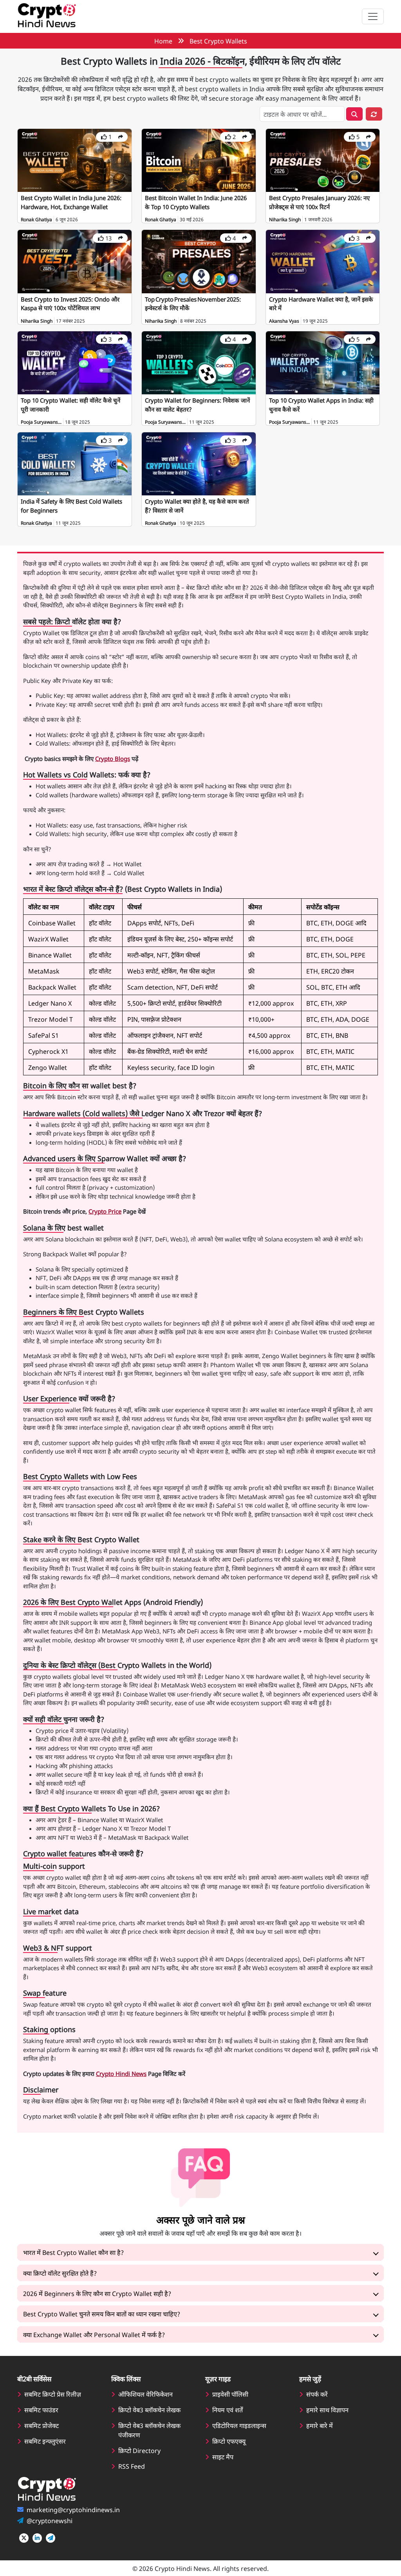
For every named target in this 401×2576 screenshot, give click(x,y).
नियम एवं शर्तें (228, 2410)
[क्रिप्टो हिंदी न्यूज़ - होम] (47, 16)
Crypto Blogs (113, 758)
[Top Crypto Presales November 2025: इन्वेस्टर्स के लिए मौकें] (199, 260)
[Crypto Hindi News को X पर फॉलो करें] (24, 2538)
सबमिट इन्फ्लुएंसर (45, 2441)
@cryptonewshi (50, 2520)
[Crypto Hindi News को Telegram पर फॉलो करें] (51, 2538)
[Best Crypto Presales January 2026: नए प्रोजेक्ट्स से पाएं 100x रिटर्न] (323, 159)
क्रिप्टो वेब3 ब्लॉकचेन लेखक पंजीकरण (149, 2430)
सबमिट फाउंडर (41, 2410)
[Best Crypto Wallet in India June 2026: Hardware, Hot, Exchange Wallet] (75, 159)
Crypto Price (105, 1211)
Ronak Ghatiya (36, 219)
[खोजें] (354, 114)
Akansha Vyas (284, 321)
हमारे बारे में (320, 2425)
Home (163, 41)
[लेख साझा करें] (121, 137)
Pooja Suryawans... (41, 422)
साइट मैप (223, 2457)
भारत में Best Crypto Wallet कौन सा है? (73, 2252)
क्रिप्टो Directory (139, 2450)
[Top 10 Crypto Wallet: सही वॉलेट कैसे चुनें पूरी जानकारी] (75, 362)
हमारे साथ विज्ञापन (327, 2410)
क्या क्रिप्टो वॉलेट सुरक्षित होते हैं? (60, 2273)
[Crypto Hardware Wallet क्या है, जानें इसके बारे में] (323, 260)
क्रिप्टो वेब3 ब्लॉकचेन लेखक (149, 2410)
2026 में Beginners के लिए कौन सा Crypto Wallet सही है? (97, 2293)
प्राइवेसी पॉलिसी (230, 2394)
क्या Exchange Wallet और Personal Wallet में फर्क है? (94, 2334)
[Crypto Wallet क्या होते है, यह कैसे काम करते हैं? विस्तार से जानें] (199, 463)
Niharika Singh (285, 219)
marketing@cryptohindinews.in (73, 2509)
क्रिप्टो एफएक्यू (229, 2441)
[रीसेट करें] (374, 114)
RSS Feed (132, 2466)
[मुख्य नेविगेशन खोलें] (373, 16)
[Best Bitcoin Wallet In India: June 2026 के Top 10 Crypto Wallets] (199, 159)
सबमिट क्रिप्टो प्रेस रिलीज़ (53, 2394)
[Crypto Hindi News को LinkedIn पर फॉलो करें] (37, 2538)
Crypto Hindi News (121, 2073)
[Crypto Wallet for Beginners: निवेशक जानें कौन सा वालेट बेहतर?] (199, 362)
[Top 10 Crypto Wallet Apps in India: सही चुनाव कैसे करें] (323, 362)
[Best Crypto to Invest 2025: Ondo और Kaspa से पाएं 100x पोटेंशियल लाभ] (75, 260)
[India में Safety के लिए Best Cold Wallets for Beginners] (75, 463)
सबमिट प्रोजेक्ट (42, 2425)
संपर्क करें (317, 2394)
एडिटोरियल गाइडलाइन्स (239, 2425)
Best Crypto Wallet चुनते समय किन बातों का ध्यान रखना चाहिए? (102, 2314)
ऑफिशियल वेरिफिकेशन (145, 2394)
